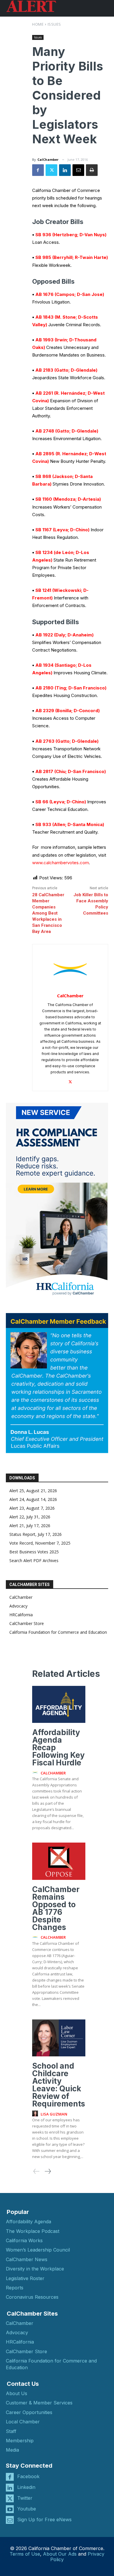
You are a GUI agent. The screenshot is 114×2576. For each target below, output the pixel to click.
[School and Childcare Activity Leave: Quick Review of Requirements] (59, 2038)
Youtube (27, 2509)
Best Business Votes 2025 (34, 1552)
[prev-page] (37, 2171)
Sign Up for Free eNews (44, 2519)
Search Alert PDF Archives (34, 1560)
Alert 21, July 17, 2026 (30, 1526)
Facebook (28, 2476)
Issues (54, 24)
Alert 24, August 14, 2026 (33, 1499)
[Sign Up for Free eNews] (10, 2520)
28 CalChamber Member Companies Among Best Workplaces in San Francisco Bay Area (48, 913)
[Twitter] (51, 170)
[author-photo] (36, 1773)
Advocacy (18, 1606)
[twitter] (70, 1080)
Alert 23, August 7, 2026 (32, 1508)
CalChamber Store (27, 1623)
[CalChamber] (70, 969)
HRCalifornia (21, 1615)
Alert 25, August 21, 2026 (33, 1491)
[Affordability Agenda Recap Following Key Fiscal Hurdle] (59, 1704)
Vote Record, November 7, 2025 (40, 1543)
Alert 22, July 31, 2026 (30, 1517)
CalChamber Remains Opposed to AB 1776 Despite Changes (56, 1908)
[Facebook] (38, 170)
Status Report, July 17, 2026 (36, 1534)
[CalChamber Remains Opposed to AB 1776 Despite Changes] (59, 1861)
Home (38, 24)
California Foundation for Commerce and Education (58, 1632)
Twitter (25, 2498)
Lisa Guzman (54, 2114)
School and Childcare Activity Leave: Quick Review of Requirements (59, 2085)
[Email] (78, 170)
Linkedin (26, 2487)
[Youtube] (10, 2509)
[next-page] (47, 2171)
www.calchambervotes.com (61, 863)
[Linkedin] (65, 170)
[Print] (92, 170)
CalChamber (48, 159)
